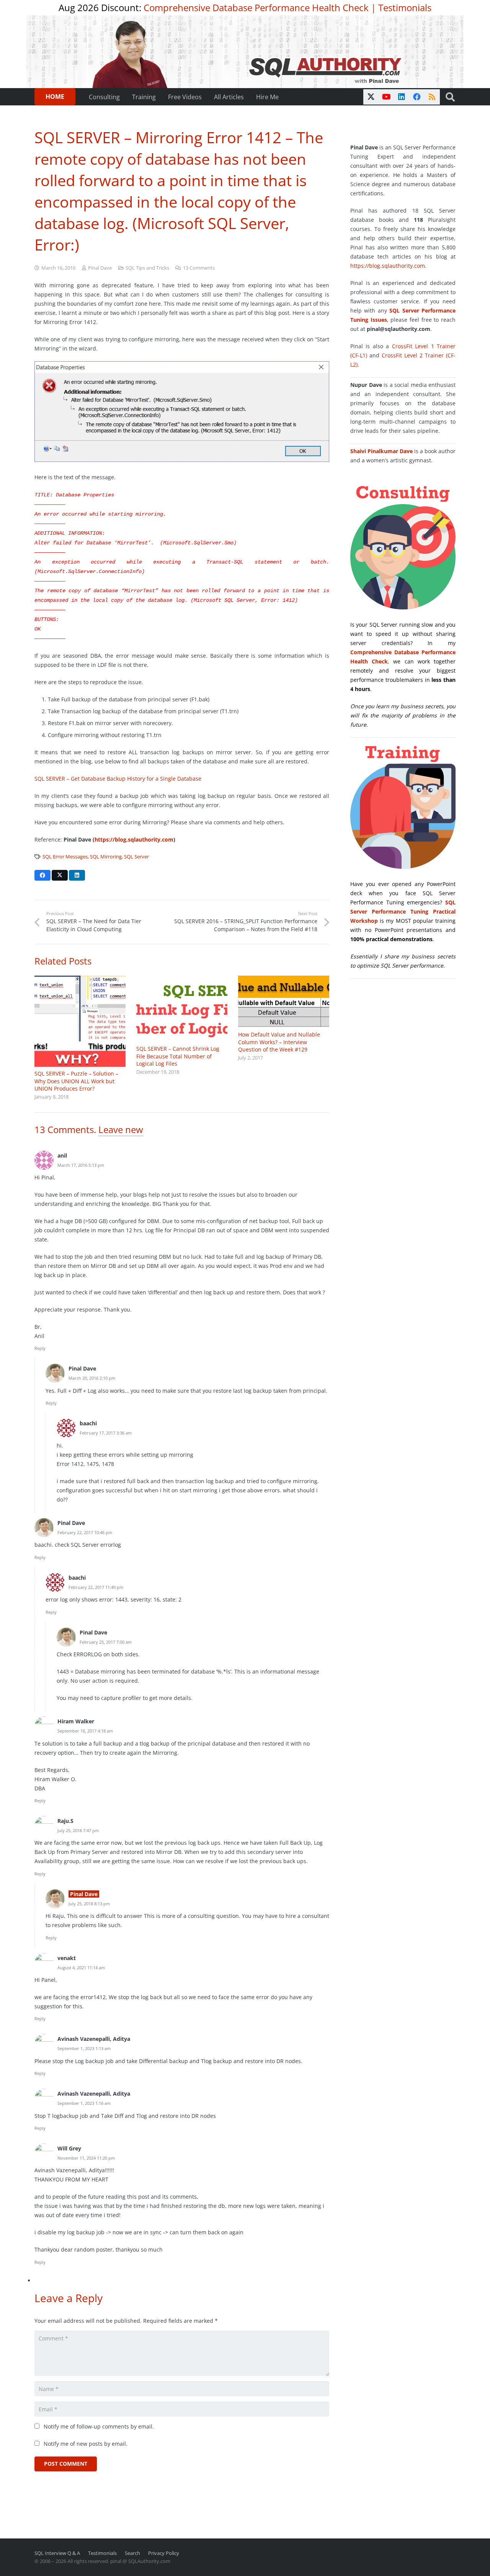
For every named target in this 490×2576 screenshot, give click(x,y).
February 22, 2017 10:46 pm (85, 1532)
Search (132, 2553)
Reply (40, 1348)
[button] (450, 97)
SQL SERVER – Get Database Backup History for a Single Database (118, 779)
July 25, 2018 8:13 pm (89, 1904)
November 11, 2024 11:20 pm (86, 2158)
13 (199, 268)
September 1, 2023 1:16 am (84, 2103)
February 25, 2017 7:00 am (106, 1642)
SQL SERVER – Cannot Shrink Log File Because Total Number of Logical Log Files (178, 1056)
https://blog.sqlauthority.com (388, 266)
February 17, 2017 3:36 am (106, 1433)
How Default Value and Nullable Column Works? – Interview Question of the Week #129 (279, 1042)
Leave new (121, 1129)
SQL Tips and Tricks (147, 268)
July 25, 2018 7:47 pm (78, 1830)
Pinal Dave (100, 268)
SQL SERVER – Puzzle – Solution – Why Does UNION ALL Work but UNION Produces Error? (76, 1081)
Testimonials (405, 7)
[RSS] (432, 97)
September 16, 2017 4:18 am (85, 1731)
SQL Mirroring (106, 857)
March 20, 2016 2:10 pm (92, 1378)
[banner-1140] (245, 52)
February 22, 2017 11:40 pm (96, 1587)
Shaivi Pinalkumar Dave (381, 451)
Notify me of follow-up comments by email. (99, 2426)
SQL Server (136, 857)
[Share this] (42, 875)
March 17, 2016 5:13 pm (81, 1165)
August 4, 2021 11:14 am (81, 1968)
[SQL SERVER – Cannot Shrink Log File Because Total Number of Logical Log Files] (182, 1009)
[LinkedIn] (402, 97)
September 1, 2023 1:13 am (84, 2048)
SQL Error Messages (65, 857)
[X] (371, 97)
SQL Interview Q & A (57, 2553)
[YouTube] (386, 97)
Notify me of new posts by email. (86, 2444)
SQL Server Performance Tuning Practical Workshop (403, 911)
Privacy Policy (164, 2553)
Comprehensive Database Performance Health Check (256, 7)
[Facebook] (417, 97)
